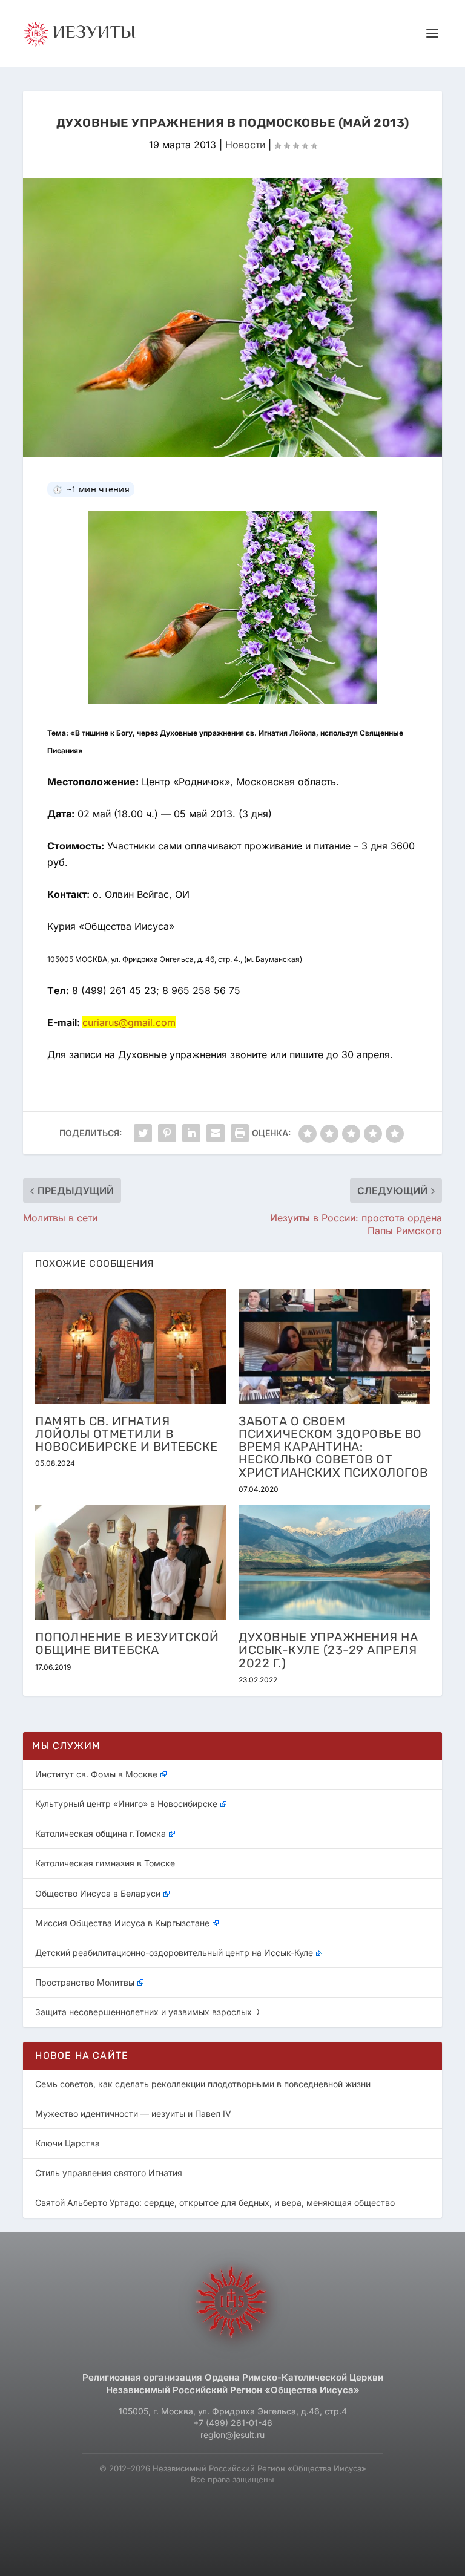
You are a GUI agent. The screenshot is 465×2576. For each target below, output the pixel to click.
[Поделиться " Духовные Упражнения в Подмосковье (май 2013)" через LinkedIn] (191, 1133)
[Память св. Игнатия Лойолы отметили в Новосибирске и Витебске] (131, 1346)
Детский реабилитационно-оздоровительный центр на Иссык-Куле (174, 1953)
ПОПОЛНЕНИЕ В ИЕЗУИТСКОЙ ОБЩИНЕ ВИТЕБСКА (127, 1643)
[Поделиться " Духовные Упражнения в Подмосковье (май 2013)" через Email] (216, 1133)
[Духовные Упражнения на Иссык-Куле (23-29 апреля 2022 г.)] (334, 1562)
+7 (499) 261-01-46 (233, 2423)
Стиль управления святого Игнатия (109, 2173)
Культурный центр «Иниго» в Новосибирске (126, 1804)
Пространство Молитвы (85, 1982)
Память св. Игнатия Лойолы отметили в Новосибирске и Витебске (127, 1434)
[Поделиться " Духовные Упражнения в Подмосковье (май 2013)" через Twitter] (143, 1133)
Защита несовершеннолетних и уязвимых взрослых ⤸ (148, 2012)
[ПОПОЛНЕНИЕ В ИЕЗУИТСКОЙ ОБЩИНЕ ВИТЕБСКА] (131, 1562)
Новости (245, 145)
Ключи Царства (68, 2143)
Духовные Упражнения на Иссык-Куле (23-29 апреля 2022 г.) (328, 1650)
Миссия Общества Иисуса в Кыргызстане (122, 1923)
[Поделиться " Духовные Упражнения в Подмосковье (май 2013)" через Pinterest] (167, 1133)
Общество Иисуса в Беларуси (98, 1893)
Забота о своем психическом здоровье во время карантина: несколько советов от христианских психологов (333, 1447)
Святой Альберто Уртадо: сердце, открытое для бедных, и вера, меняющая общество (215, 2202)
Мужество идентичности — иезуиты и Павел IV (133, 2113)
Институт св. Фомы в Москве (96, 1774)
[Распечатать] (240, 1133)
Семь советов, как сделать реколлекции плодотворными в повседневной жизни (203, 2084)
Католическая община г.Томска (101, 1833)
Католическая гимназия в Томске (105, 1863)
